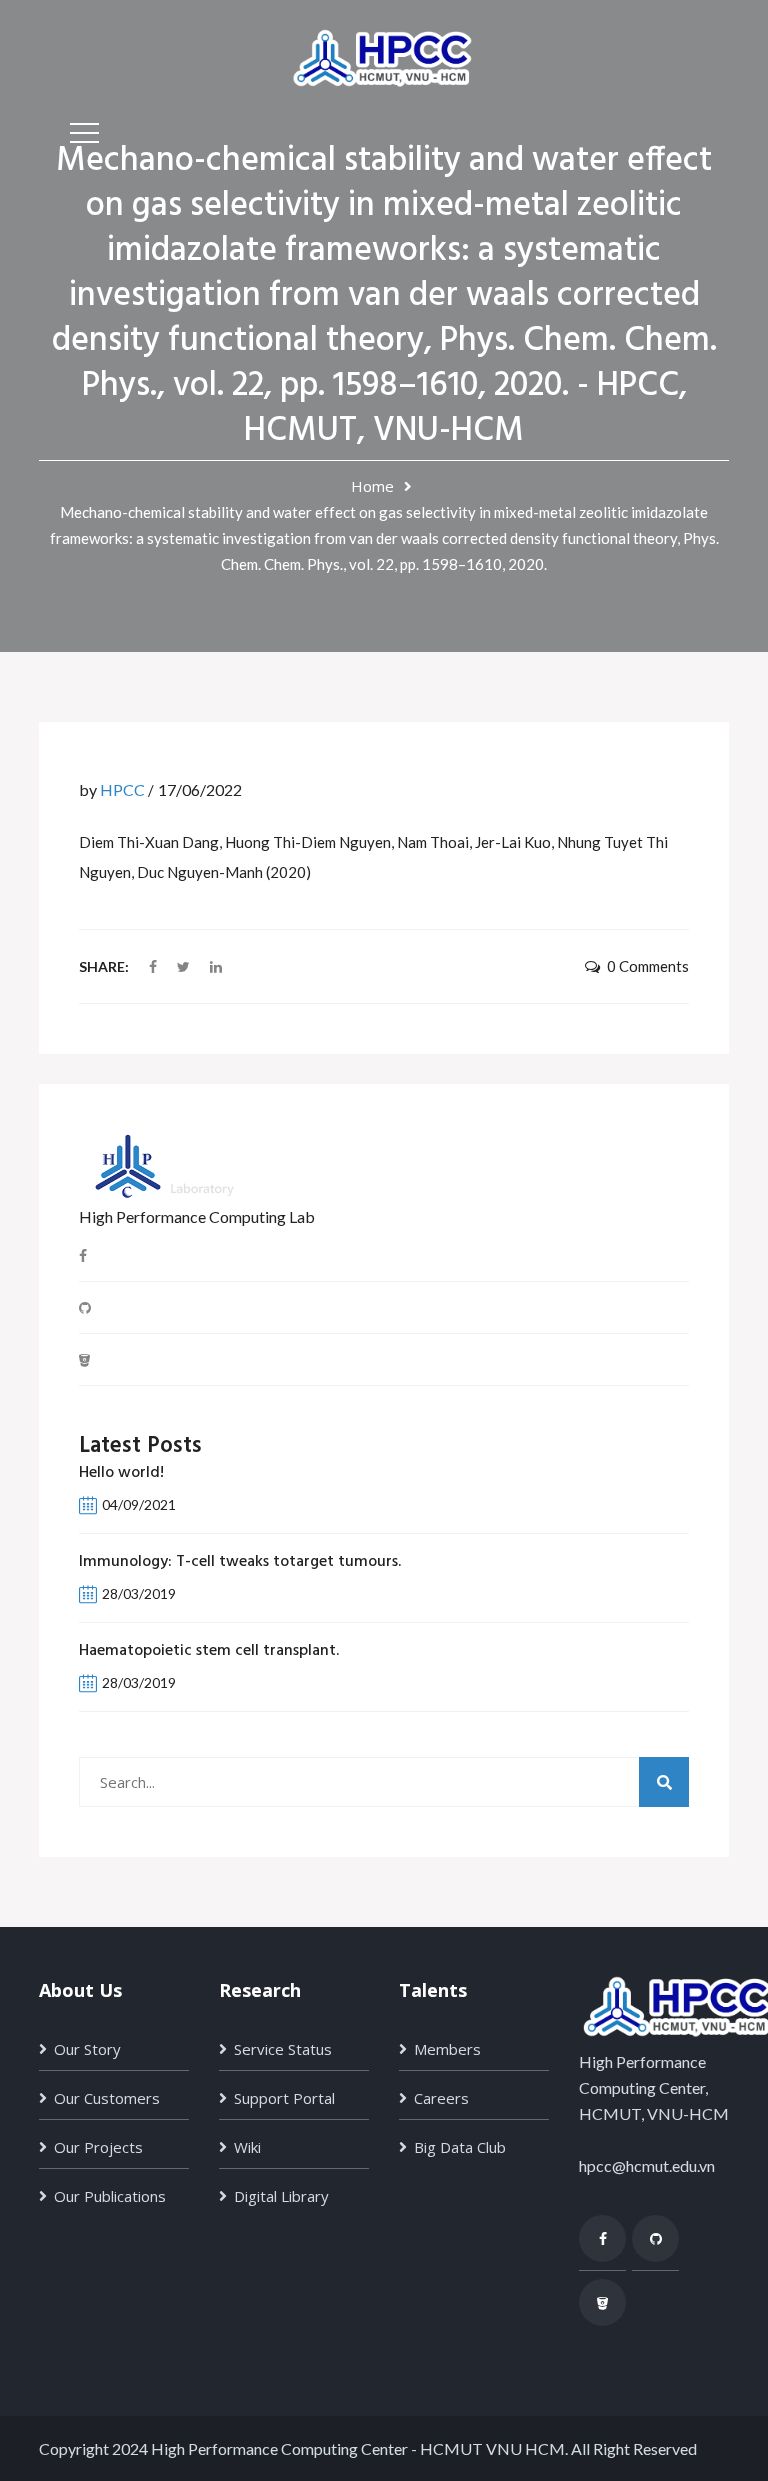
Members (447, 2049)
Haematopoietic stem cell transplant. (209, 1651)
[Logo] (384, 56)
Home (372, 486)
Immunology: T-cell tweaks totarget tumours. (240, 1562)
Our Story (87, 2049)
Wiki (247, 2147)
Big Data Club (460, 2147)
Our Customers (107, 2098)
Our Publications (110, 2196)
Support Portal (284, 2098)
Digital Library (281, 2196)
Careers (441, 2098)
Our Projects (98, 2147)
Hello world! (121, 1473)
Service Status (283, 2049)
